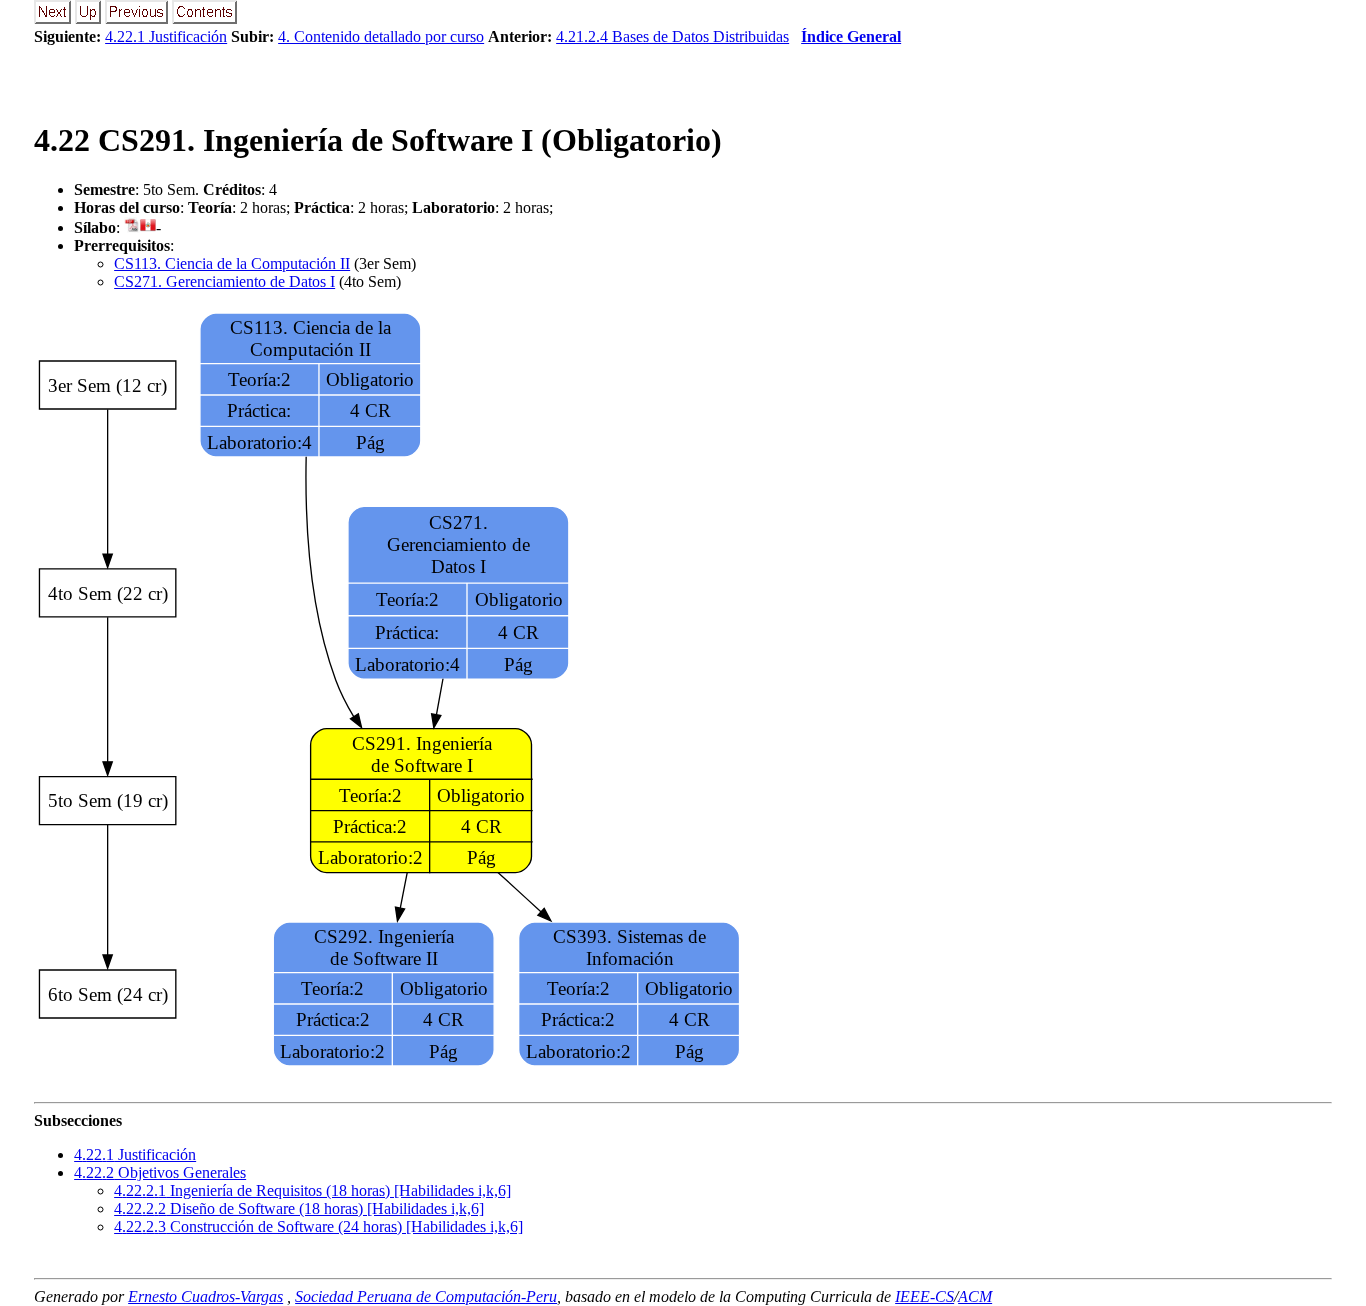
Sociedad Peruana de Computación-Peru (426, 1296)
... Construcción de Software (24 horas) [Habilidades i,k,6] (318, 1226)
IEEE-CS (924, 1296)
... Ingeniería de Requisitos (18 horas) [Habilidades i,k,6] (312, 1190)
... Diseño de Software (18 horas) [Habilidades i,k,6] (299, 1208)
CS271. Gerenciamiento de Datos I (224, 281)
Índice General (851, 36)
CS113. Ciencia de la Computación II (232, 263)
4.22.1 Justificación (166, 36)
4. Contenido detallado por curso (381, 36)
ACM (975, 1296)
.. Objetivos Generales (160, 1172)
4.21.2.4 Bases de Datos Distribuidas (672, 36)
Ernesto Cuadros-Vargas (205, 1296)
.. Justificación (135, 1154)
